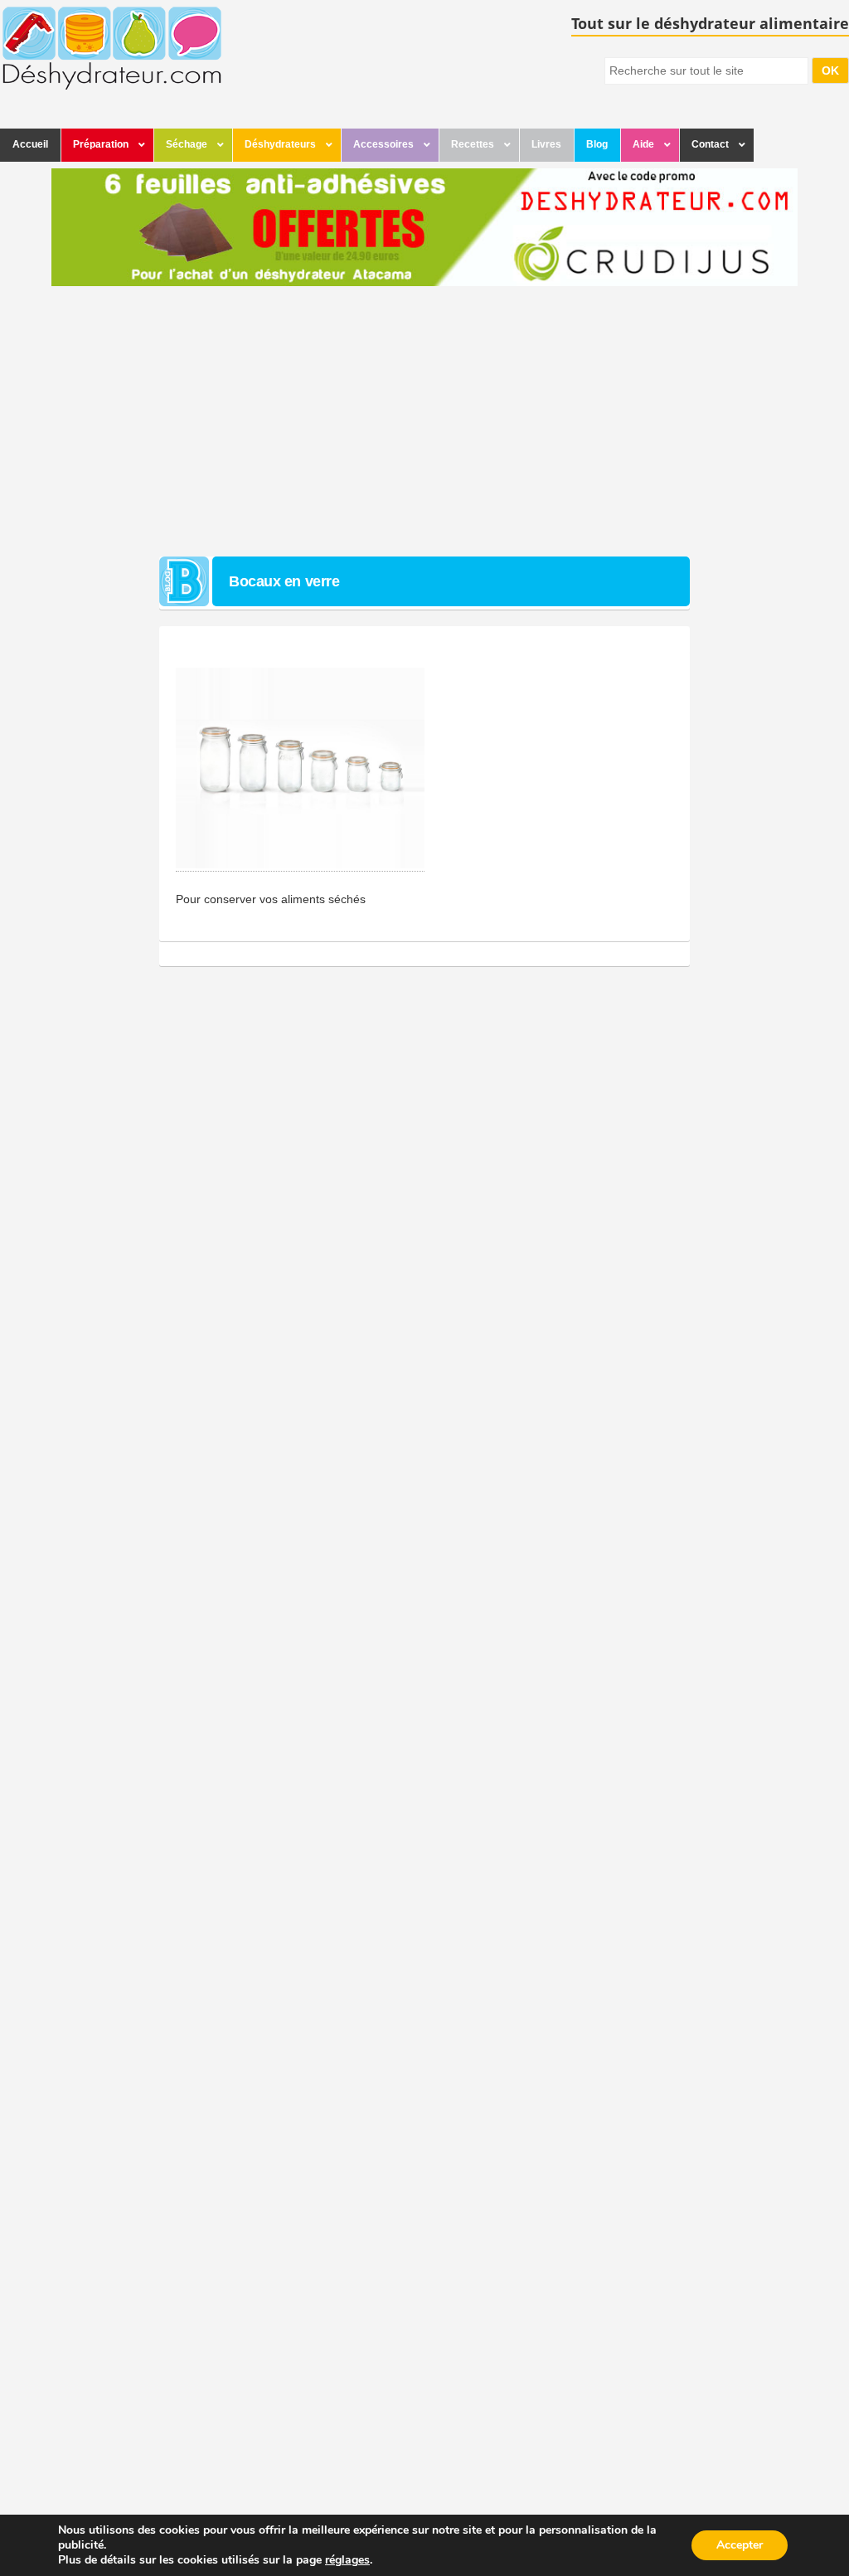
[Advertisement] (424, 424)
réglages (347, 2560)
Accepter (740, 2545)
